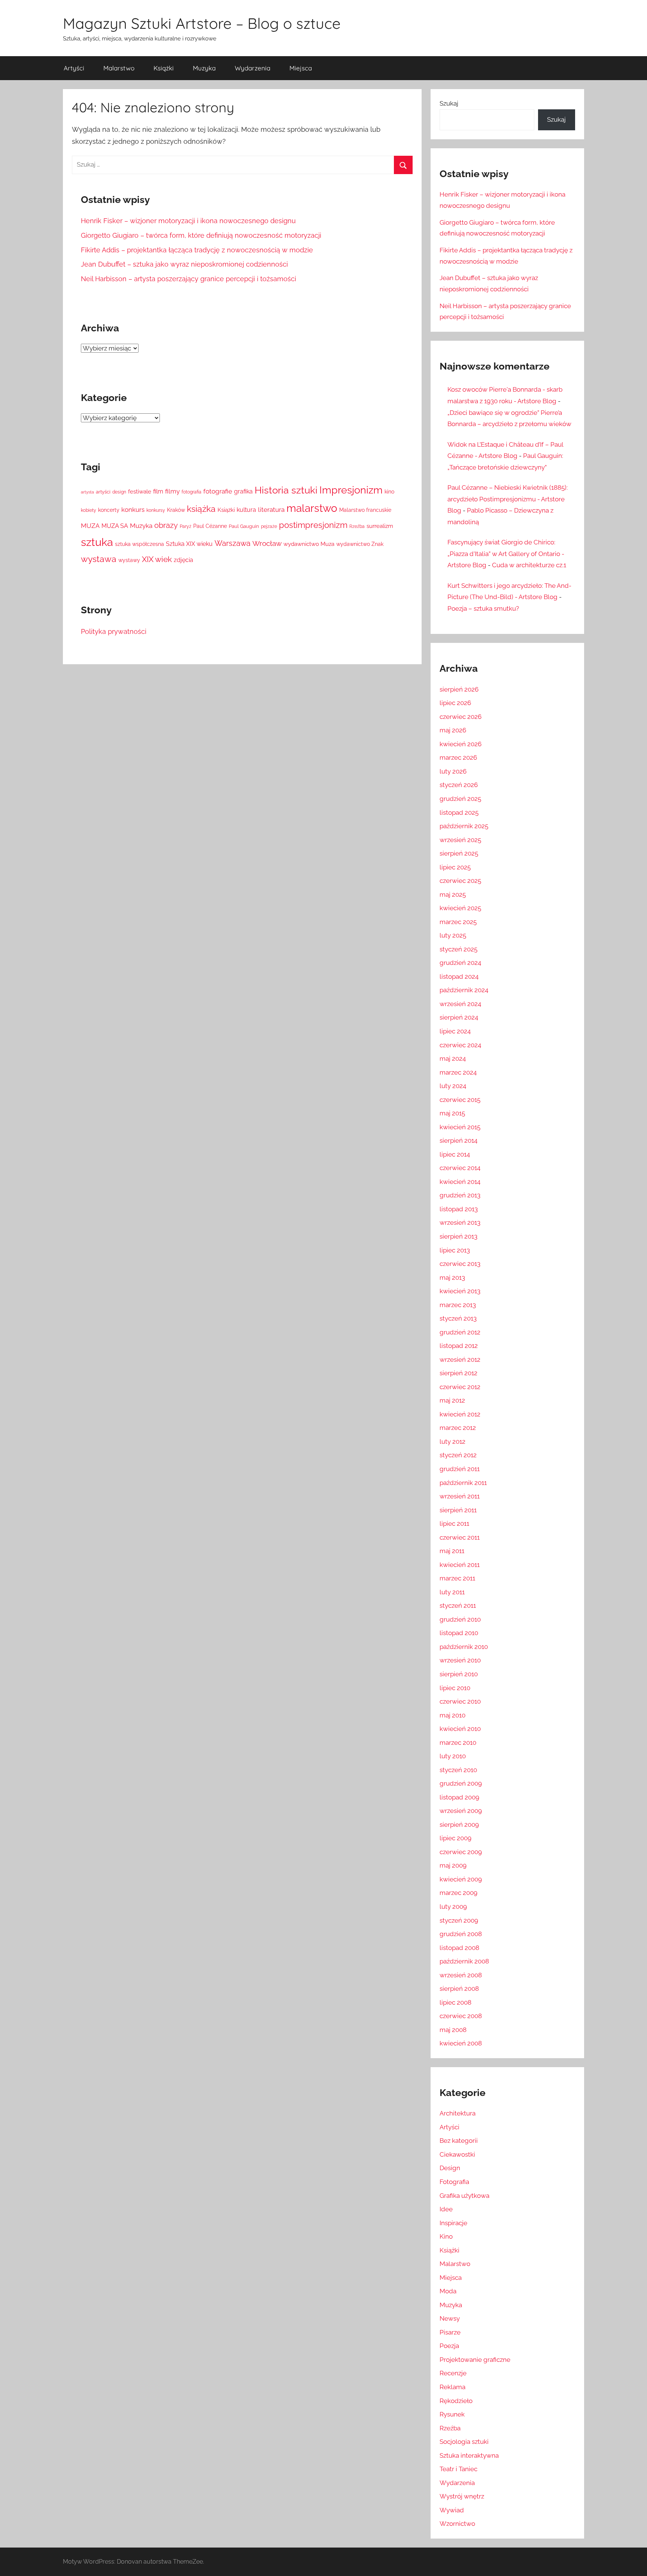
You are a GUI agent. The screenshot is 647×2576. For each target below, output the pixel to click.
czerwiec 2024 (460, 1045)
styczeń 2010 (458, 1770)
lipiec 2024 (455, 1031)
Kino (446, 2236)
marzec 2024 (458, 1072)
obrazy (166, 525)
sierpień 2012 (458, 1373)
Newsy (450, 2318)
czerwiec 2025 (460, 881)
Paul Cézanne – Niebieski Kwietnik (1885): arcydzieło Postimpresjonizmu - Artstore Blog (508, 499)
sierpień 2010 (459, 1674)
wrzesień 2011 (460, 1496)
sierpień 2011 (458, 1510)
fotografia (192, 492)
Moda (448, 2291)
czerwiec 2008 (461, 2016)
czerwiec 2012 (460, 1387)
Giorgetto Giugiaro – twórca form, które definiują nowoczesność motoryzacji (201, 235)
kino (389, 492)
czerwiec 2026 (461, 717)
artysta (87, 492)
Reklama (452, 2387)
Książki (164, 68)
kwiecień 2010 (460, 1729)
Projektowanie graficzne (475, 2360)
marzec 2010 (458, 1743)
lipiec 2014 (455, 1154)
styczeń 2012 (458, 1455)
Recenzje (453, 2373)
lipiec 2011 (454, 1524)
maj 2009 (453, 1865)
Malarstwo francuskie (365, 510)
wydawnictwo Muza (309, 544)
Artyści (74, 68)
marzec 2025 (458, 922)
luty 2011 (452, 1592)
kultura (246, 510)
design (119, 492)
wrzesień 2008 (461, 1975)
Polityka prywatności (114, 631)
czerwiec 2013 (460, 1264)
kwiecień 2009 (461, 1879)
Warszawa (233, 543)
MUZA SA (115, 526)
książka (201, 509)
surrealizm (380, 526)
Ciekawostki (457, 2154)
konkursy (156, 510)
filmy (172, 491)
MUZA (90, 526)
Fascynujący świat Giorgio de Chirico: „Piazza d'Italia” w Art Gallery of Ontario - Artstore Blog (506, 554)
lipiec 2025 (455, 867)
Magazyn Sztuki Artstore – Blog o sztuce (202, 23)
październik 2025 (464, 826)
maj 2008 (453, 2030)
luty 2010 (453, 1756)
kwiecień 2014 (460, 1182)
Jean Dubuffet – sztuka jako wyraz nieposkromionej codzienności (184, 264)
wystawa (99, 559)
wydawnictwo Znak (360, 544)
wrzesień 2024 (460, 1004)
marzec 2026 (458, 757)
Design (450, 2168)
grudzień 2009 (461, 1783)
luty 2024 (453, 1086)
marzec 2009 (458, 1893)
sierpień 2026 (459, 689)
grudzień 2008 (461, 1934)
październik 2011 (463, 1483)
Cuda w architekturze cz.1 (529, 565)
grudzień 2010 (460, 1619)
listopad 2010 (459, 1633)
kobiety (89, 510)
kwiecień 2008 (461, 2043)
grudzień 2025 (460, 799)
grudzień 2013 (460, 1195)
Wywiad (452, 2510)
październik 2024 (464, 990)
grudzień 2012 (460, 1332)
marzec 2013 (458, 1305)
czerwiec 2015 (460, 1100)
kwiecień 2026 (461, 744)
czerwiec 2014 (460, 1168)
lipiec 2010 (455, 1688)
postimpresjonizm (313, 525)
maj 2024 (453, 1058)
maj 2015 (452, 1113)
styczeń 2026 (459, 785)
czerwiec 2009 (461, 1852)
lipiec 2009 (455, 1838)
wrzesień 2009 (461, 1811)
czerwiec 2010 (460, 1701)
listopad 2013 (459, 1209)
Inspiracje (453, 2223)
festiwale (140, 491)
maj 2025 (453, 894)
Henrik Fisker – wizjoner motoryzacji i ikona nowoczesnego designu (188, 221)
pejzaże (269, 526)
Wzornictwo (457, 2524)
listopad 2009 (459, 1797)
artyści (103, 492)
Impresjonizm (351, 490)
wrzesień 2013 (460, 1222)
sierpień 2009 (459, 1825)
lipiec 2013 (455, 1250)
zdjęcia (183, 560)
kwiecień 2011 (460, 1565)
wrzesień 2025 (460, 840)
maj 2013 (452, 1278)
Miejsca (301, 68)
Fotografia (454, 2182)
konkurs (133, 510)
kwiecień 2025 (460, 908)
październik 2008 (464, 1961)
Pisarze (450, 2332)
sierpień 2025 (459, 853)
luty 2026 (453, 771)
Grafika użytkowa (464, 2196)
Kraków (176, 510)
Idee (446, 2209)
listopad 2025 (459, 812)
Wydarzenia (253, 68)
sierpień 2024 (459, 1017)
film (158, 491)
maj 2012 (452, 1400)
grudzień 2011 (460, 1469)
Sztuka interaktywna (469, 2455)
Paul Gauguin (244, 526)
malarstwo (312, 508)
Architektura (458, 2113)
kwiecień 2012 (460, 1414)
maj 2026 (453, 730)
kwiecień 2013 (460, 1291)
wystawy (129, 560)
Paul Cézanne (210, 526)
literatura (271, 510)
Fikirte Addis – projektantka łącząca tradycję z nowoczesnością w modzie (197, 250)
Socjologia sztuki (464, 2442)
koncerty (109, 510)
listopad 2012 (459, 1346)
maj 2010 (452, 1715)
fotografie (218, 491)
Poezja (449, 2346)
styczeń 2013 (458, 1318)
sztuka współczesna (139, 544)
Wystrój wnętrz (462, 2496)
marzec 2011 (457, 1578)
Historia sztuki (286, 490)
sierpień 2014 (458, 1140)
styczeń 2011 (458, 1606)
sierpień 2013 (458, 1236)
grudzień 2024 (460, 963)
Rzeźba (357, 526)
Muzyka (204, 68)
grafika (243, 491)
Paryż (186, 526)
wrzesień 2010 (460, 1660)
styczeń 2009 (459, 1920)
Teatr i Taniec (458, 2469)
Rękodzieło (456, 2401)
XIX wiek (157, 559)
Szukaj (449, 103)
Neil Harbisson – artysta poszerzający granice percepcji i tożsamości (189, 279)
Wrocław (267, 543)
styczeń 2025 (458, 949)
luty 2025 (453, 935)
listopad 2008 (459, 1948)
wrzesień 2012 (460, 1360)
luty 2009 (453, 1907)
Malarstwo (119, 68)
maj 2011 (452, 1551)
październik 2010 (464, 1647)
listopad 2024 (459, 976)
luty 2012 (452, 1442)
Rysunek (452, 2414)
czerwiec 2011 (460, 1537)
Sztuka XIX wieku (189, 544)
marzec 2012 (458, 1428)
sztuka (97, 542)
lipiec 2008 (455, 2002)
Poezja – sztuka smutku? (483, 608)
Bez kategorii (459, 2141)
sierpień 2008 (459, 1989)
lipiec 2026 (455, 703)
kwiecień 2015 (460, 1127)
